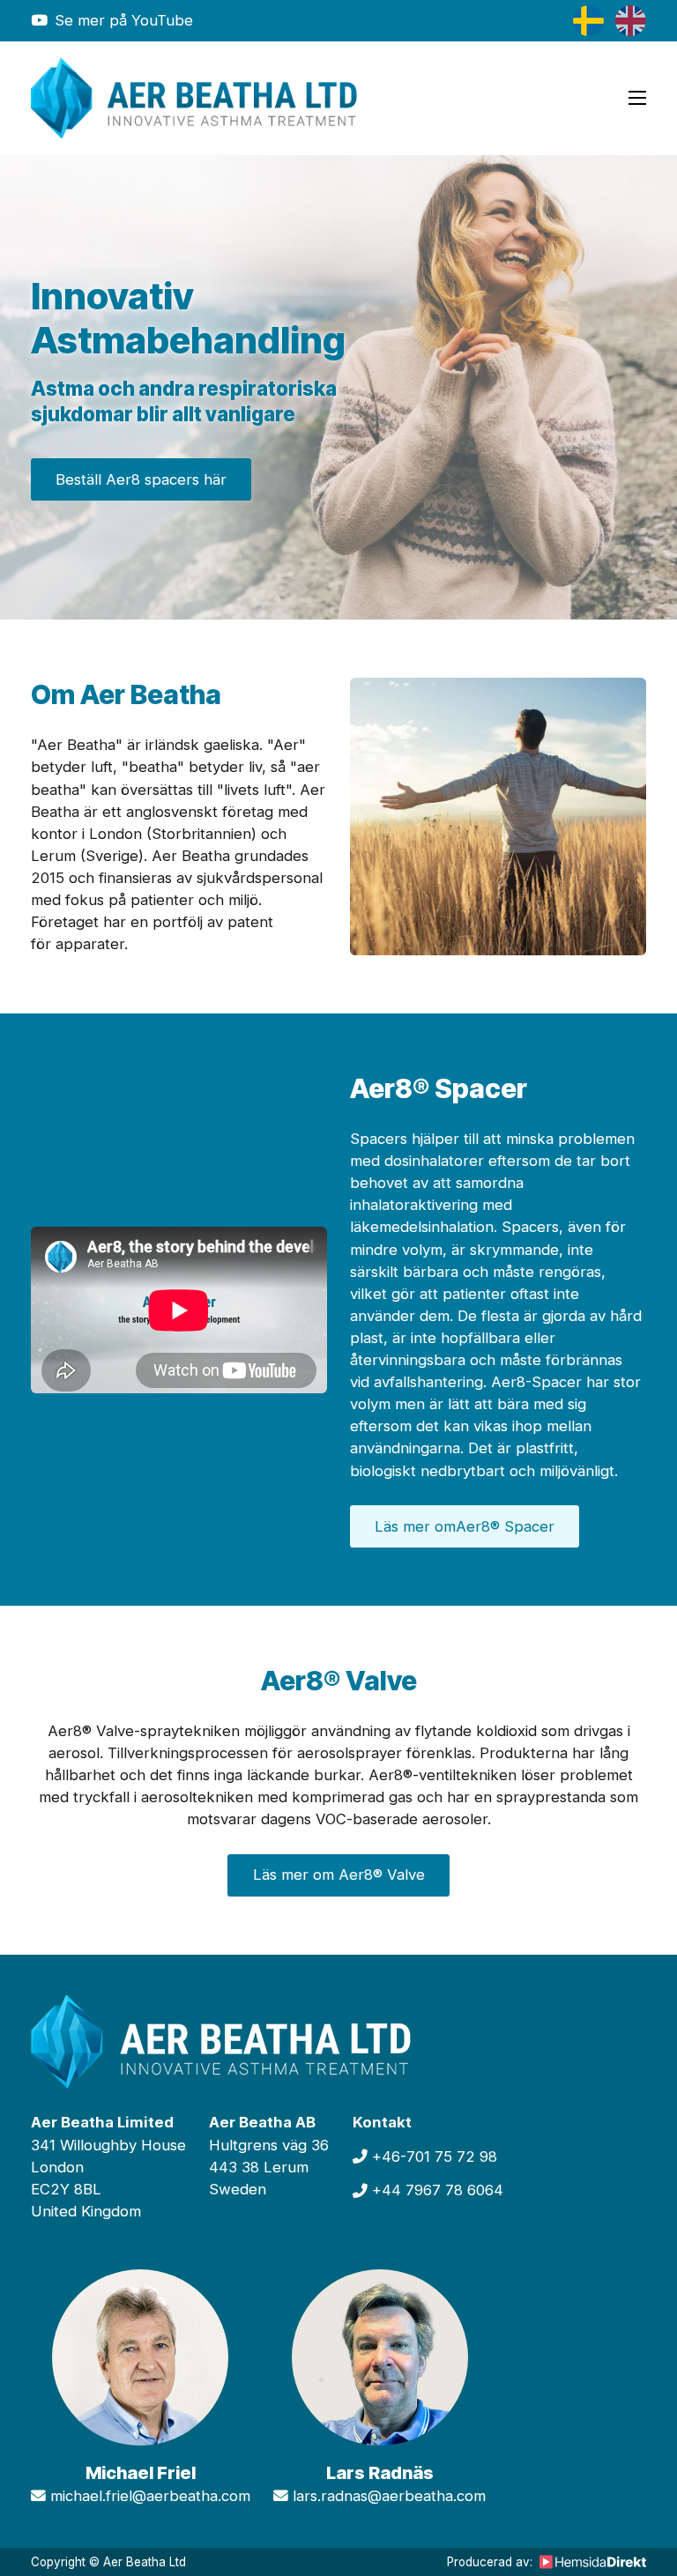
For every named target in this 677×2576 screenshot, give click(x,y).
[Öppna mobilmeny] (637, 98)
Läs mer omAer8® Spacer (465, 1526)
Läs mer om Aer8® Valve (339, 1874)
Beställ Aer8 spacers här (141, 479)
